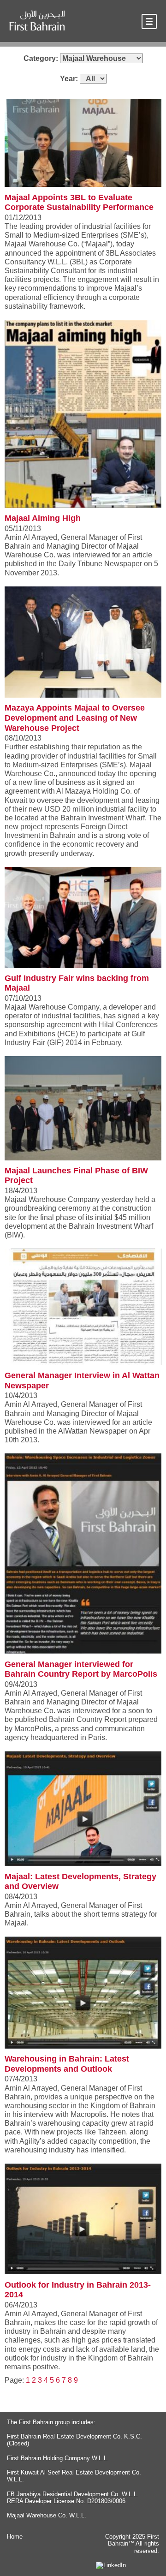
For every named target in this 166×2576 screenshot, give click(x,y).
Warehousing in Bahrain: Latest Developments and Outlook (67, 2064)
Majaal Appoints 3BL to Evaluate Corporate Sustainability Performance (79, 203)
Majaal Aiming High (43, 518)
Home (15, 2537)
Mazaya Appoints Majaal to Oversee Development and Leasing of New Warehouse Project (75, 718)
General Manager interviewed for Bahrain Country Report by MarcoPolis (81, 1669)
